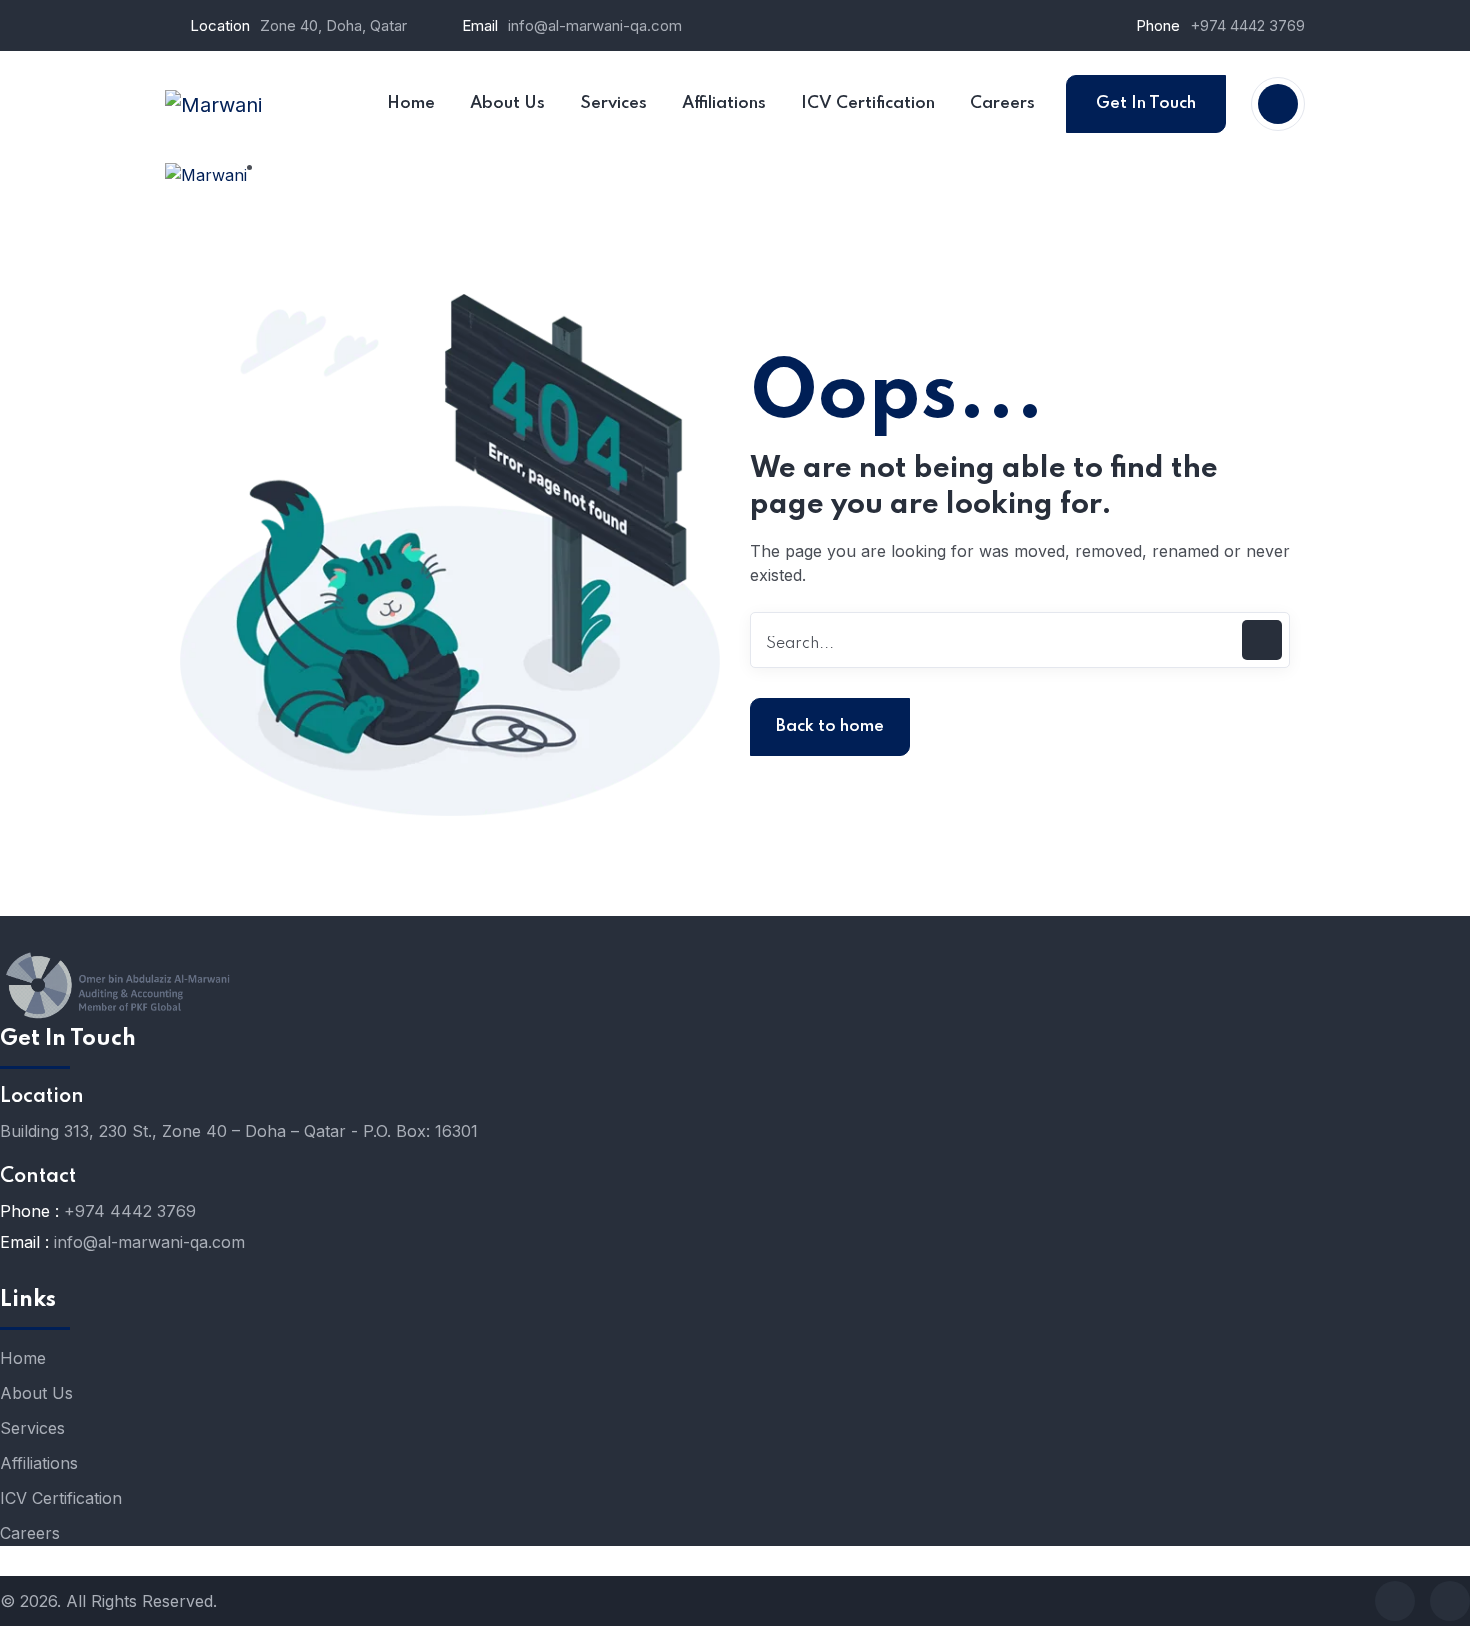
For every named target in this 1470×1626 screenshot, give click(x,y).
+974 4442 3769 (1247, 25)
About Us (36, 1393)
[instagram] (1450, 1601)
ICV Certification (61, 1498)
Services (32, 1428)
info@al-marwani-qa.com (595, 25)
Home (23, 1358)
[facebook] (1395, 1601)
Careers (30, 1533)
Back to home (830, 726)
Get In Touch (1146, 103)
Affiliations (39, 1463)
